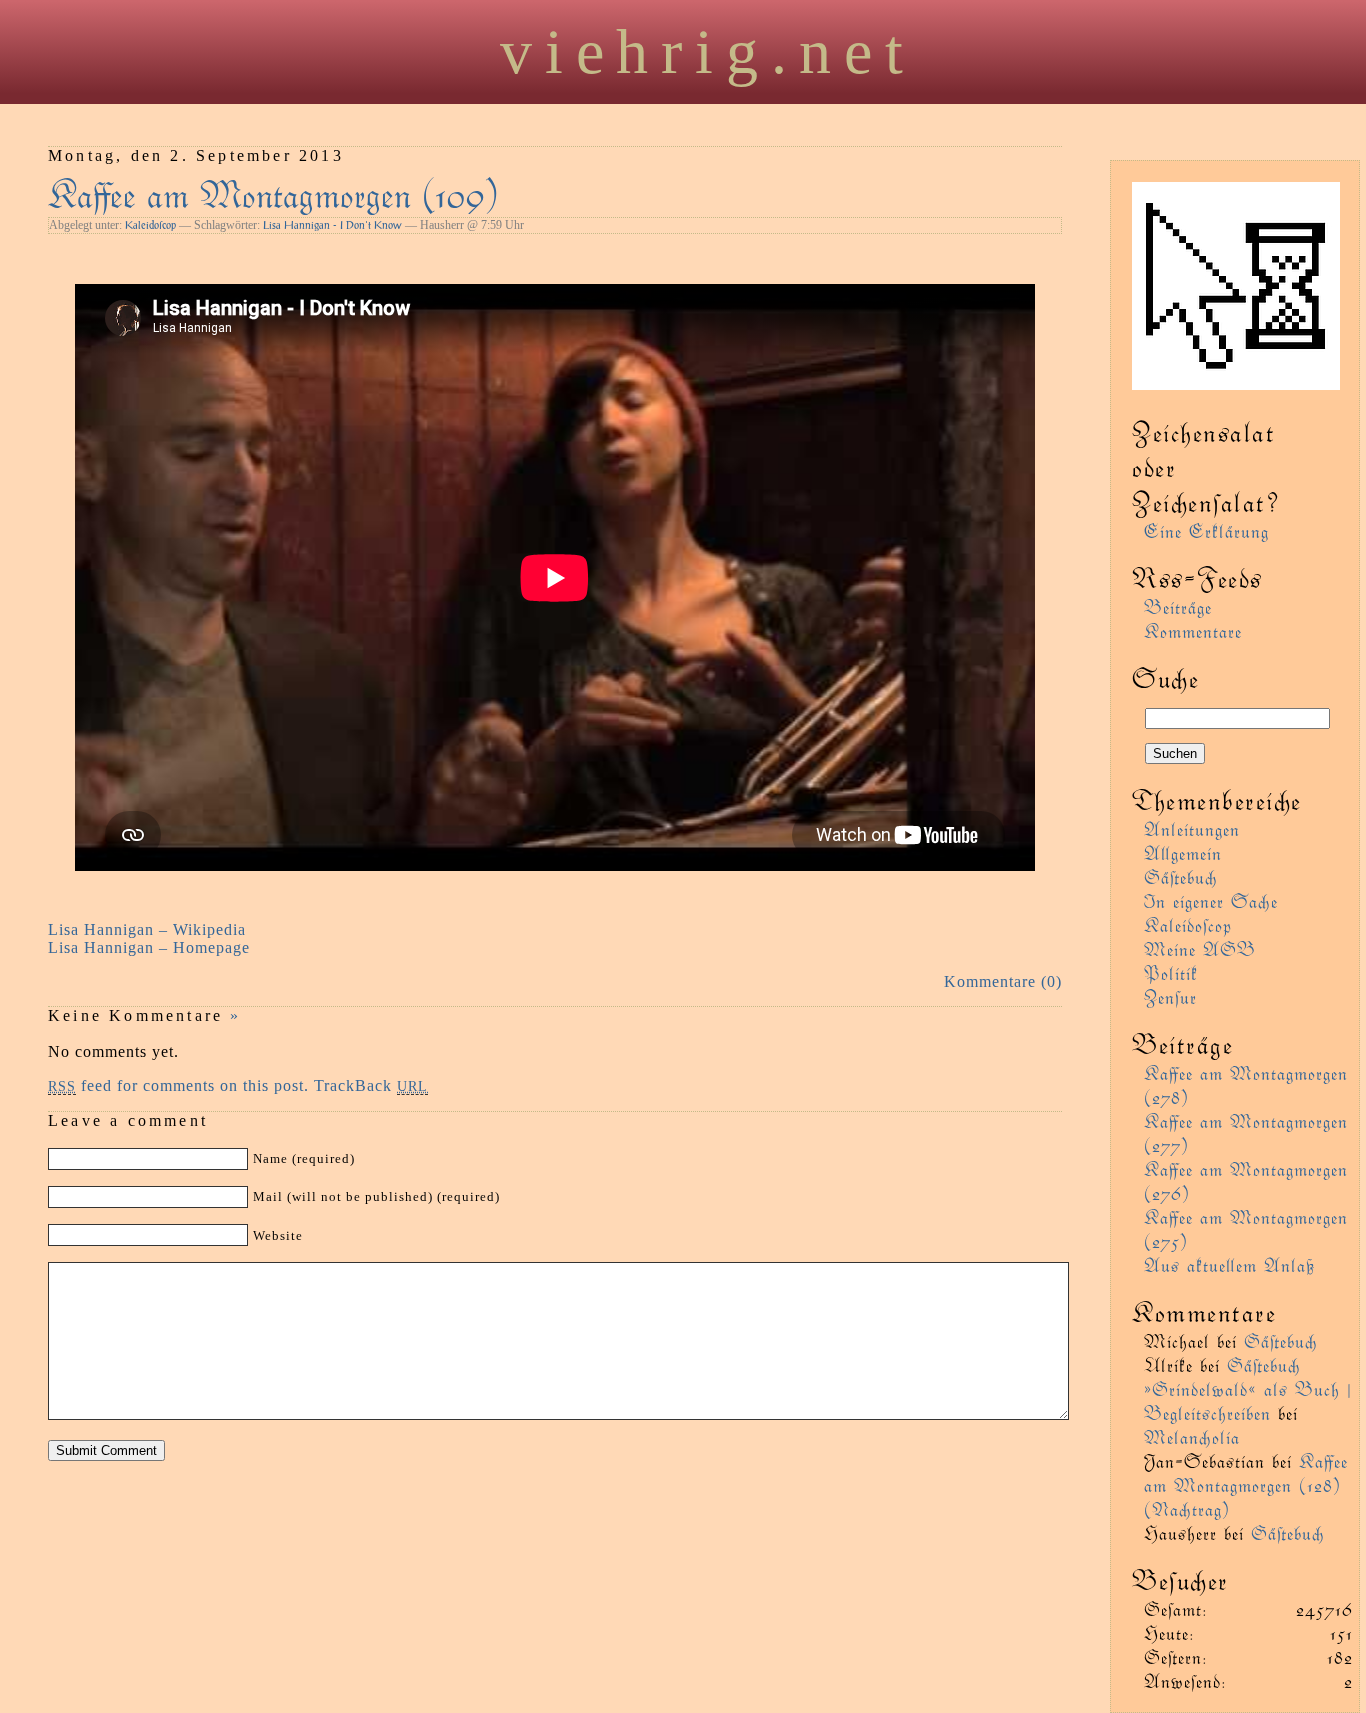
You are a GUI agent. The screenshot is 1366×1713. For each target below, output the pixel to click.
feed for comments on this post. (178, 1085)
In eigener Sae (1211, 900)
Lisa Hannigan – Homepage (149, 947)
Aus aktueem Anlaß (1229, 1264)
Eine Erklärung (1206, 530)
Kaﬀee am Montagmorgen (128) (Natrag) (1246, 1484)
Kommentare (1193, 630)
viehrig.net (708, 51)
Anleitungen (1192, 828)
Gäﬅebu (1181, 876)
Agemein (1183, 852)
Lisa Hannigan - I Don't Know (332, 225)
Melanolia (1192, 1436)
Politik (1171, 972)
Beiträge (1178, 606)
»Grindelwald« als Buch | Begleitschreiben (1248, 1400)
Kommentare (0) (1003, 981)
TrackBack (371, 1085)
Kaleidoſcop (150, 225)
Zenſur (1170, 996)
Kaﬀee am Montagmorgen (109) (273, 192)
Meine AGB (1200, 948)
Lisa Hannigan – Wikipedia (147, 929)
